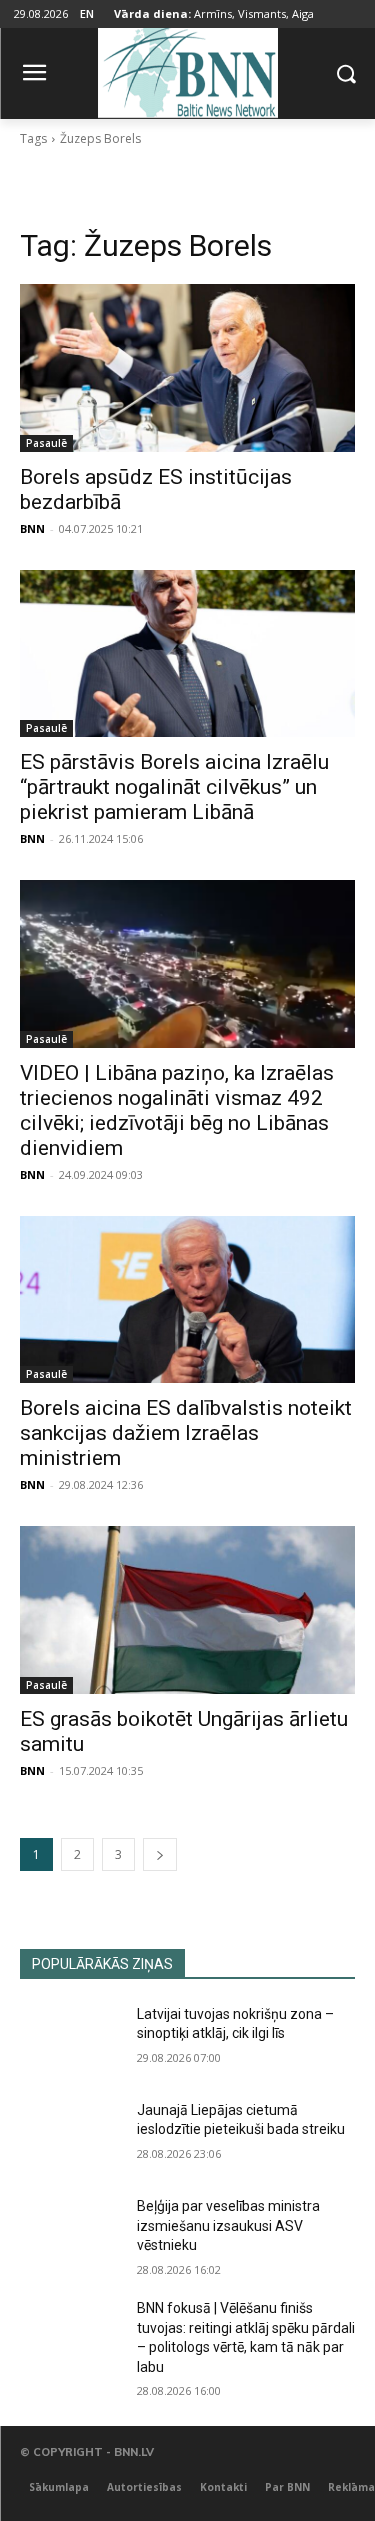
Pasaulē (46, 443)
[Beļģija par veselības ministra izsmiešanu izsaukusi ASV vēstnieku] (70, 2232)
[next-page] (160, 1854)
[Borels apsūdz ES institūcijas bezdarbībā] (187, 368)
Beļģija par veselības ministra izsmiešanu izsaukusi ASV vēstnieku (228, 2225)
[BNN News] (187, 69)
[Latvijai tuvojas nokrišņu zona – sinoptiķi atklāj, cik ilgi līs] (70, 2040)
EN (87, 13)
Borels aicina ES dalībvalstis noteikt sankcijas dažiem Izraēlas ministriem (186, 1433)
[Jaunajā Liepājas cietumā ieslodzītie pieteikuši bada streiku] (70, 2136)
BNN (32, 528)
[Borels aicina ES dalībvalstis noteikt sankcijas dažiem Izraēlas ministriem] (187, 1300)
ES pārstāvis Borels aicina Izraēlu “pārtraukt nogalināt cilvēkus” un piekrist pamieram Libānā (174, 787)
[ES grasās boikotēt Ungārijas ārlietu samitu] (187, 1610)
